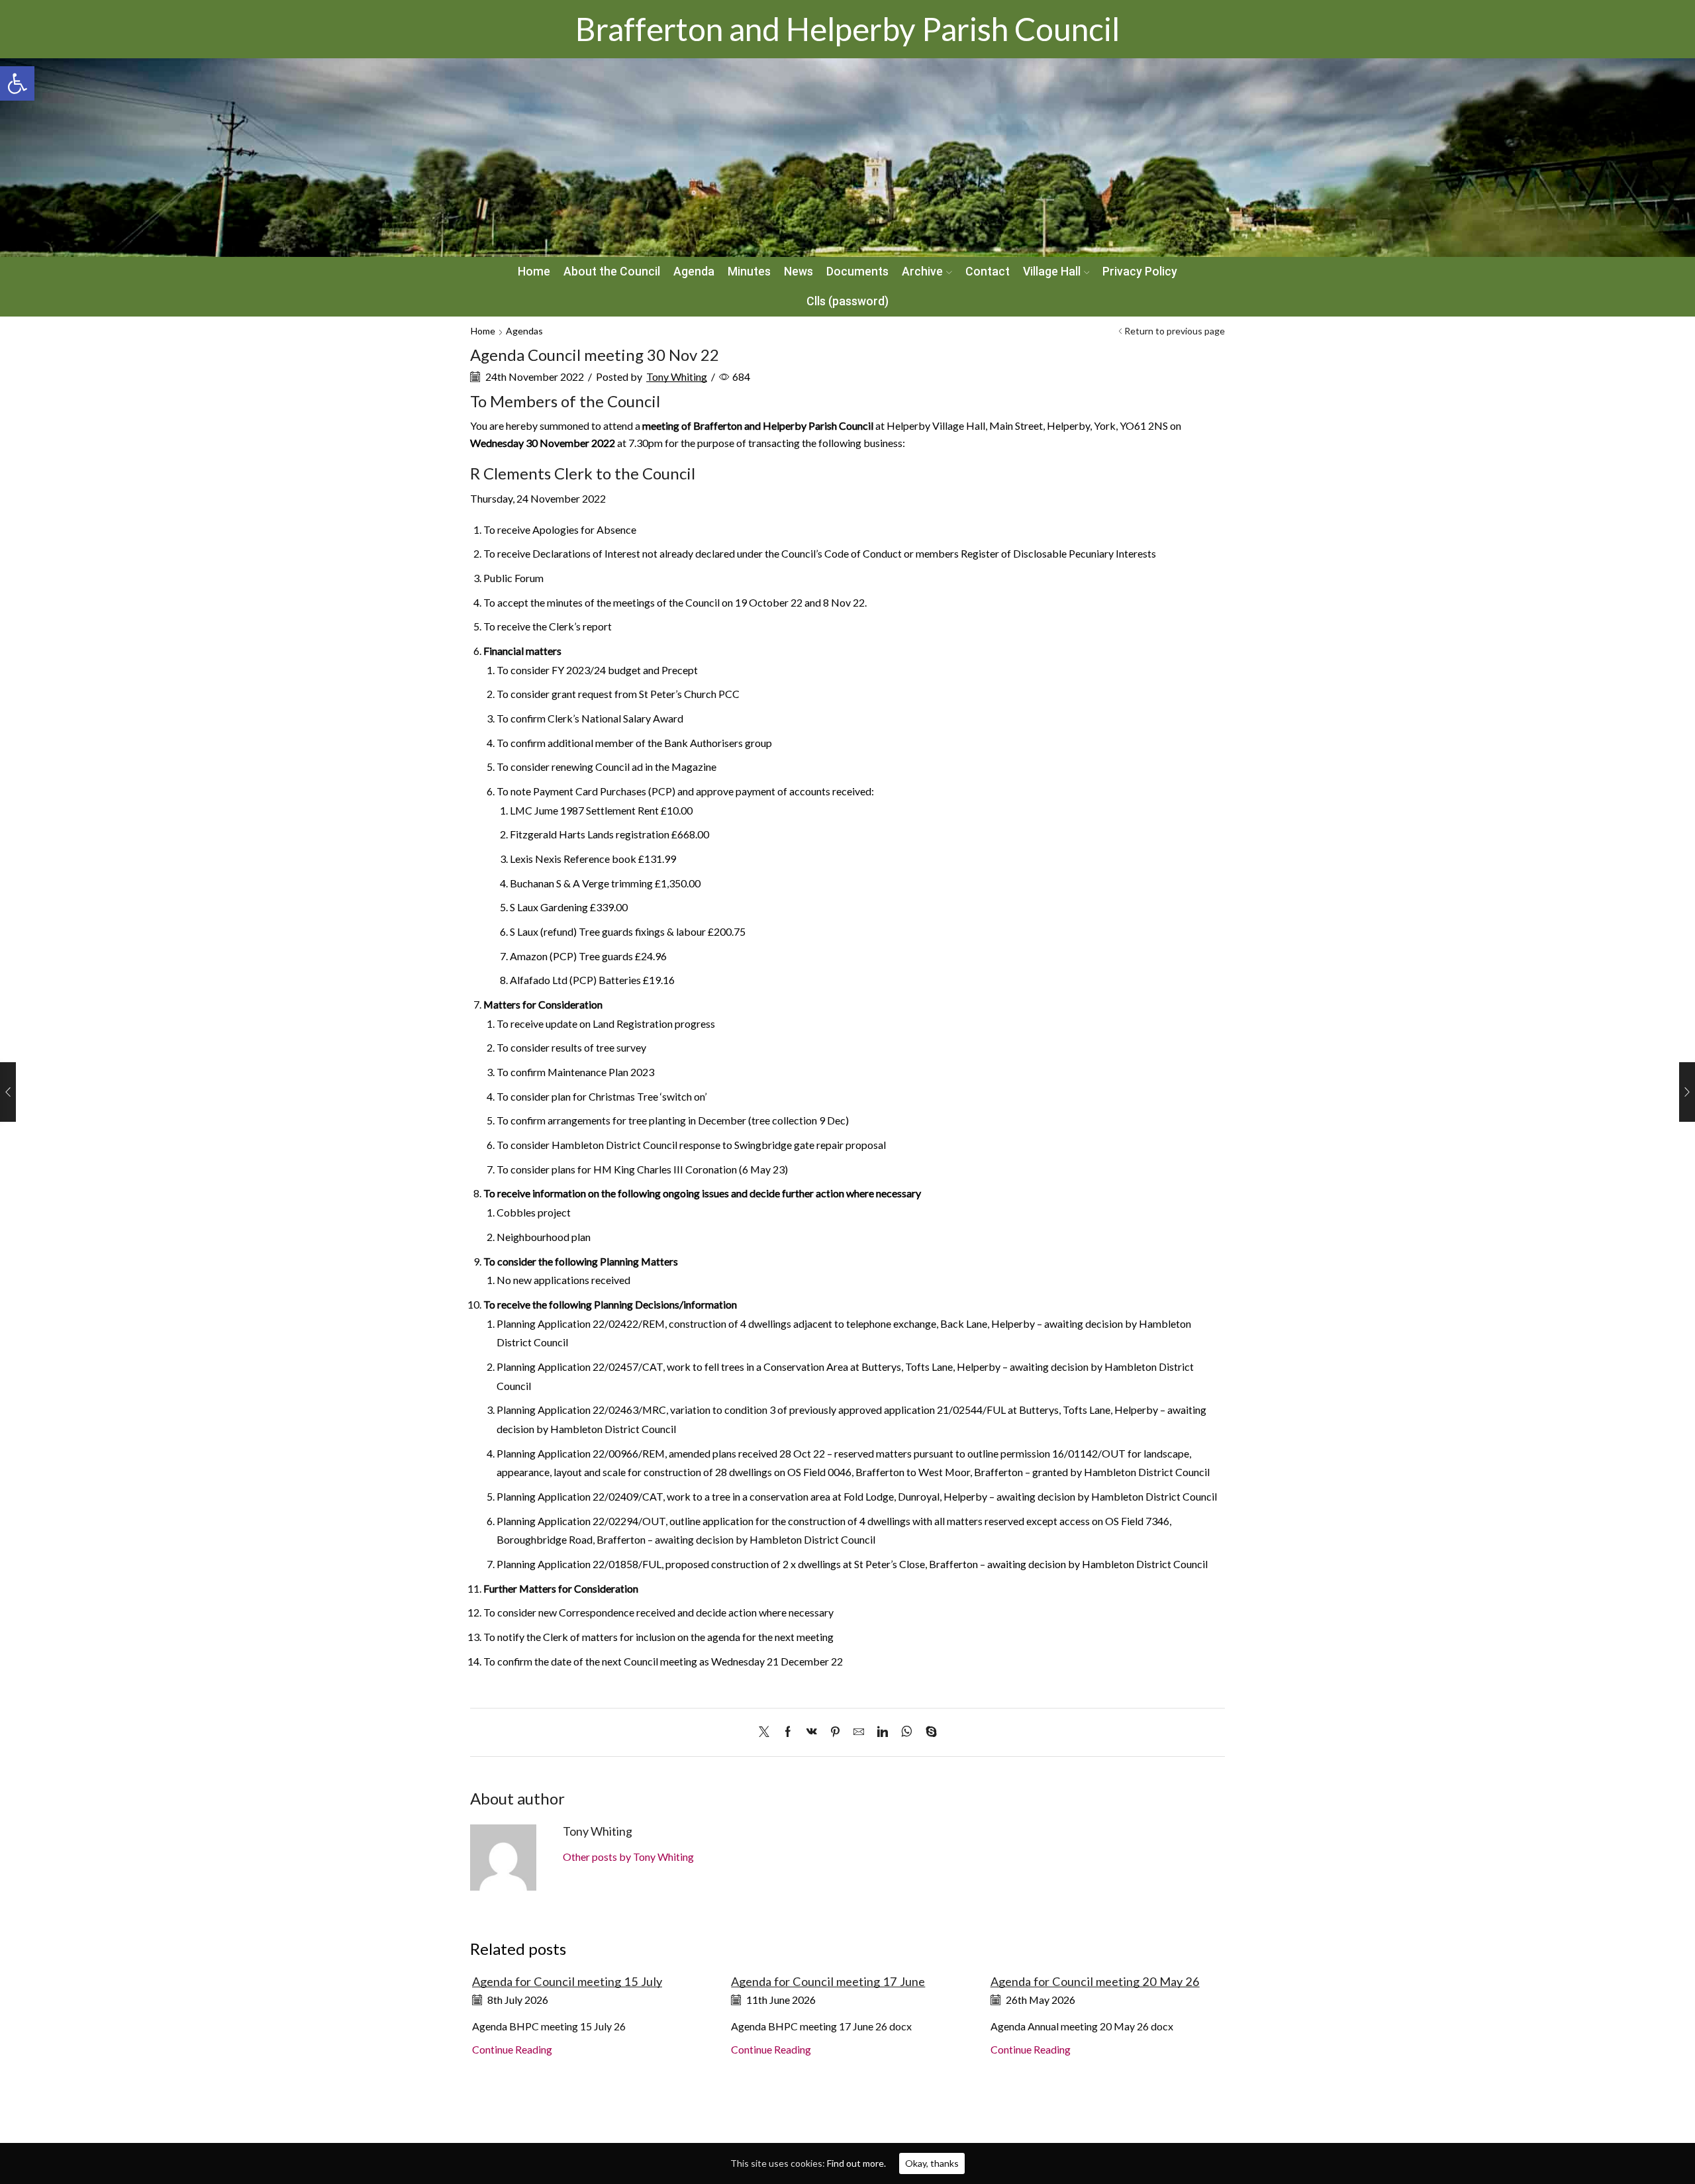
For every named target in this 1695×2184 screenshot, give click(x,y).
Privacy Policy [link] (1140, 272)
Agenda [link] (694, 272)
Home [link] (534, 272)
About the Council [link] (612, 272)
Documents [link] (857, 272)
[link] (17, 83)
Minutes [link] (749, 272)
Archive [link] (922, 272)
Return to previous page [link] (1175, 331)
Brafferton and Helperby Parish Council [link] (847, 29)
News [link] (799, 272)
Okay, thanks (932, 2163)
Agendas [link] (524, 331)
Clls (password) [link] (847, 301)
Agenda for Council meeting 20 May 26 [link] (1095, 1981)
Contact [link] (988, 272)
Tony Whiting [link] (677, 376)
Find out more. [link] (856, 2163)
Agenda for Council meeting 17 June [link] (828, 1981)
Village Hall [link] (1052, 272)
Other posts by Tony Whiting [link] (628, 1857)
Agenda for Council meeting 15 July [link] (567, 1981)
